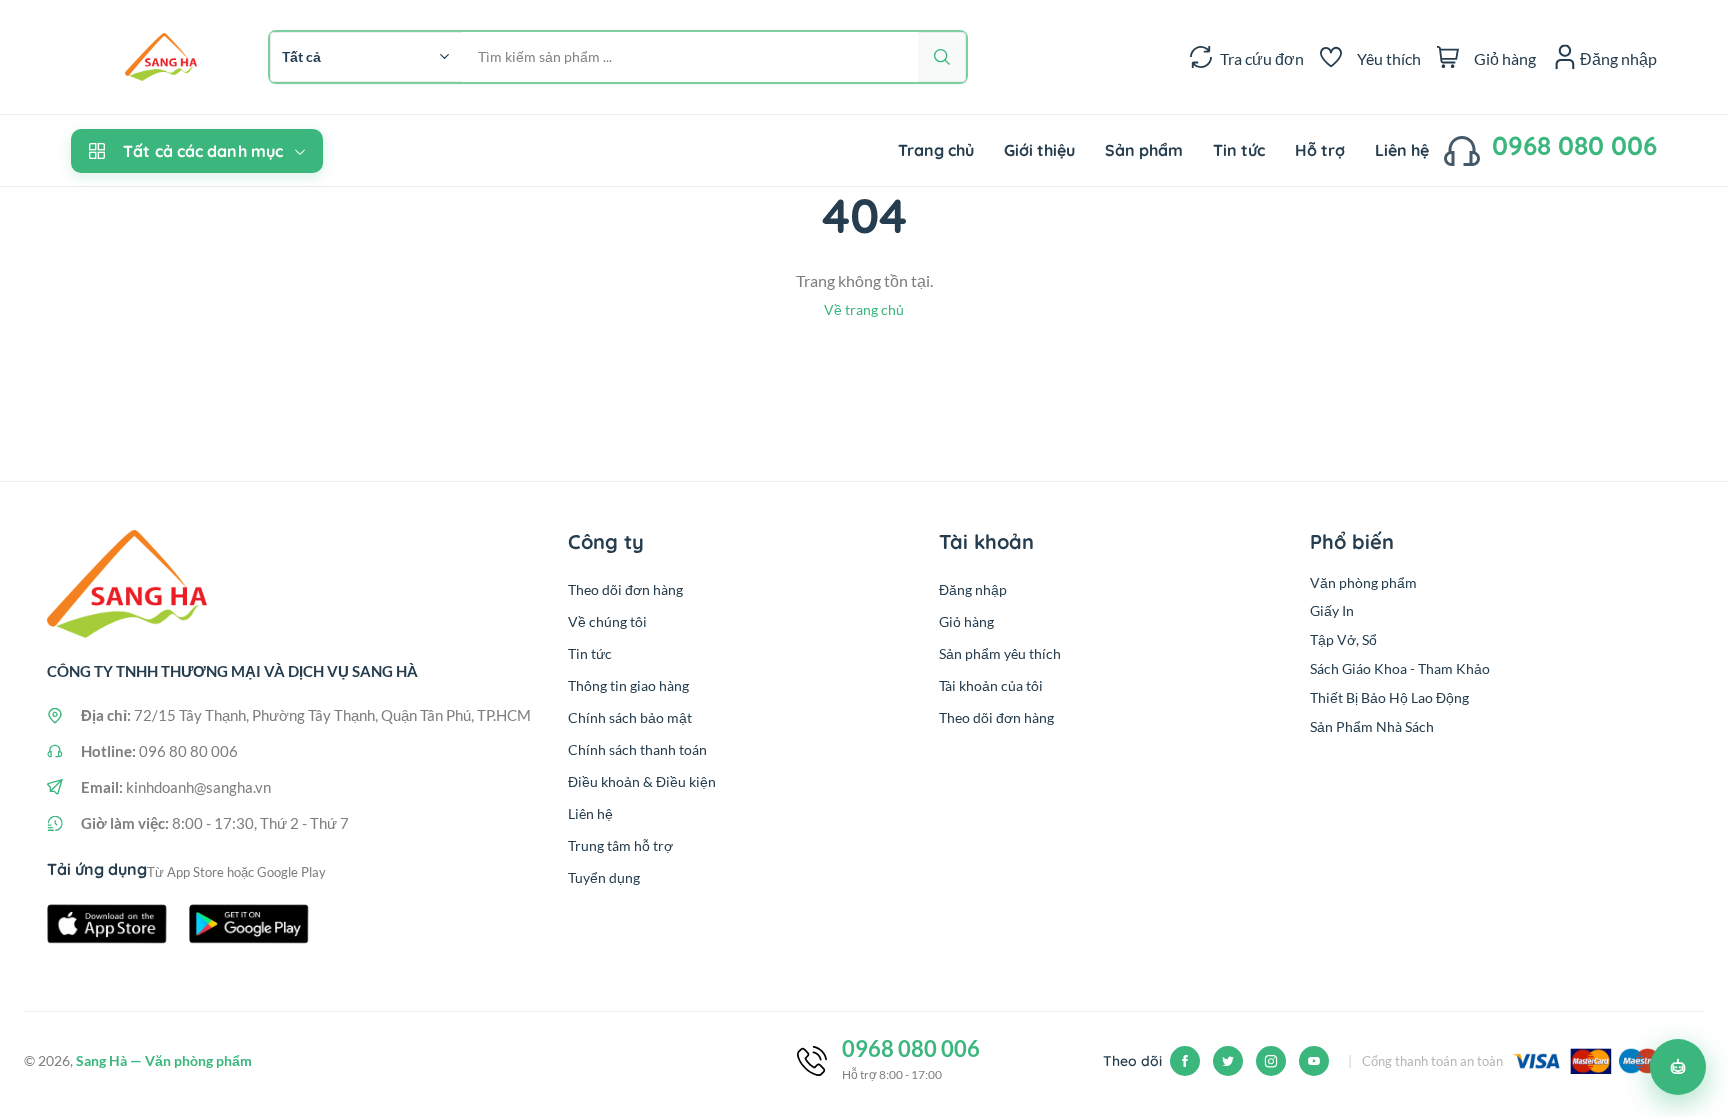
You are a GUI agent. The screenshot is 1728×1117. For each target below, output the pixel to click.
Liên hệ (1402, 150)
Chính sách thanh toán (637, 749)
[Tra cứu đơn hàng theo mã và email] (1201, 57)
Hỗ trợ (1320, 150)
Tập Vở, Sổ (1343, 639)
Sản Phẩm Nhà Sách (1372, 726)
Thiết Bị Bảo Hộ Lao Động (1389, 697)
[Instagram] (1271, 1061)
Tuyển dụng (604, 877)
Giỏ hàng (966, 621)
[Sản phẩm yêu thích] (1331, 57)
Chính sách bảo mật (630, 717)
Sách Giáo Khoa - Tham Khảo (1400, 668)
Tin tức (1239, 150)
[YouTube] (1314, 1061)
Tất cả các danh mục (203, 151)
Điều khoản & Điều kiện (642, 781)
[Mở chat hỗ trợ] (1678, 1067)
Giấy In (1332, 610)
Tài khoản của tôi (991, 685)
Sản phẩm (1144, 150)
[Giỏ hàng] (1448, 57)
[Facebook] (1185, 1061)
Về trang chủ (864, 309)
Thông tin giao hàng (628, 685)
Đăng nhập (973, 589)
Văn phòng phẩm (1363, 582)
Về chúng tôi (607, 621)
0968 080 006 (1574, 145)
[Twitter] (1228, 1061)
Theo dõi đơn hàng (625, 589)
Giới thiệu (1039, 150)
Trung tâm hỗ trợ (620, 845)
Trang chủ (936, 150)
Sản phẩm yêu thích (1000, 653)
